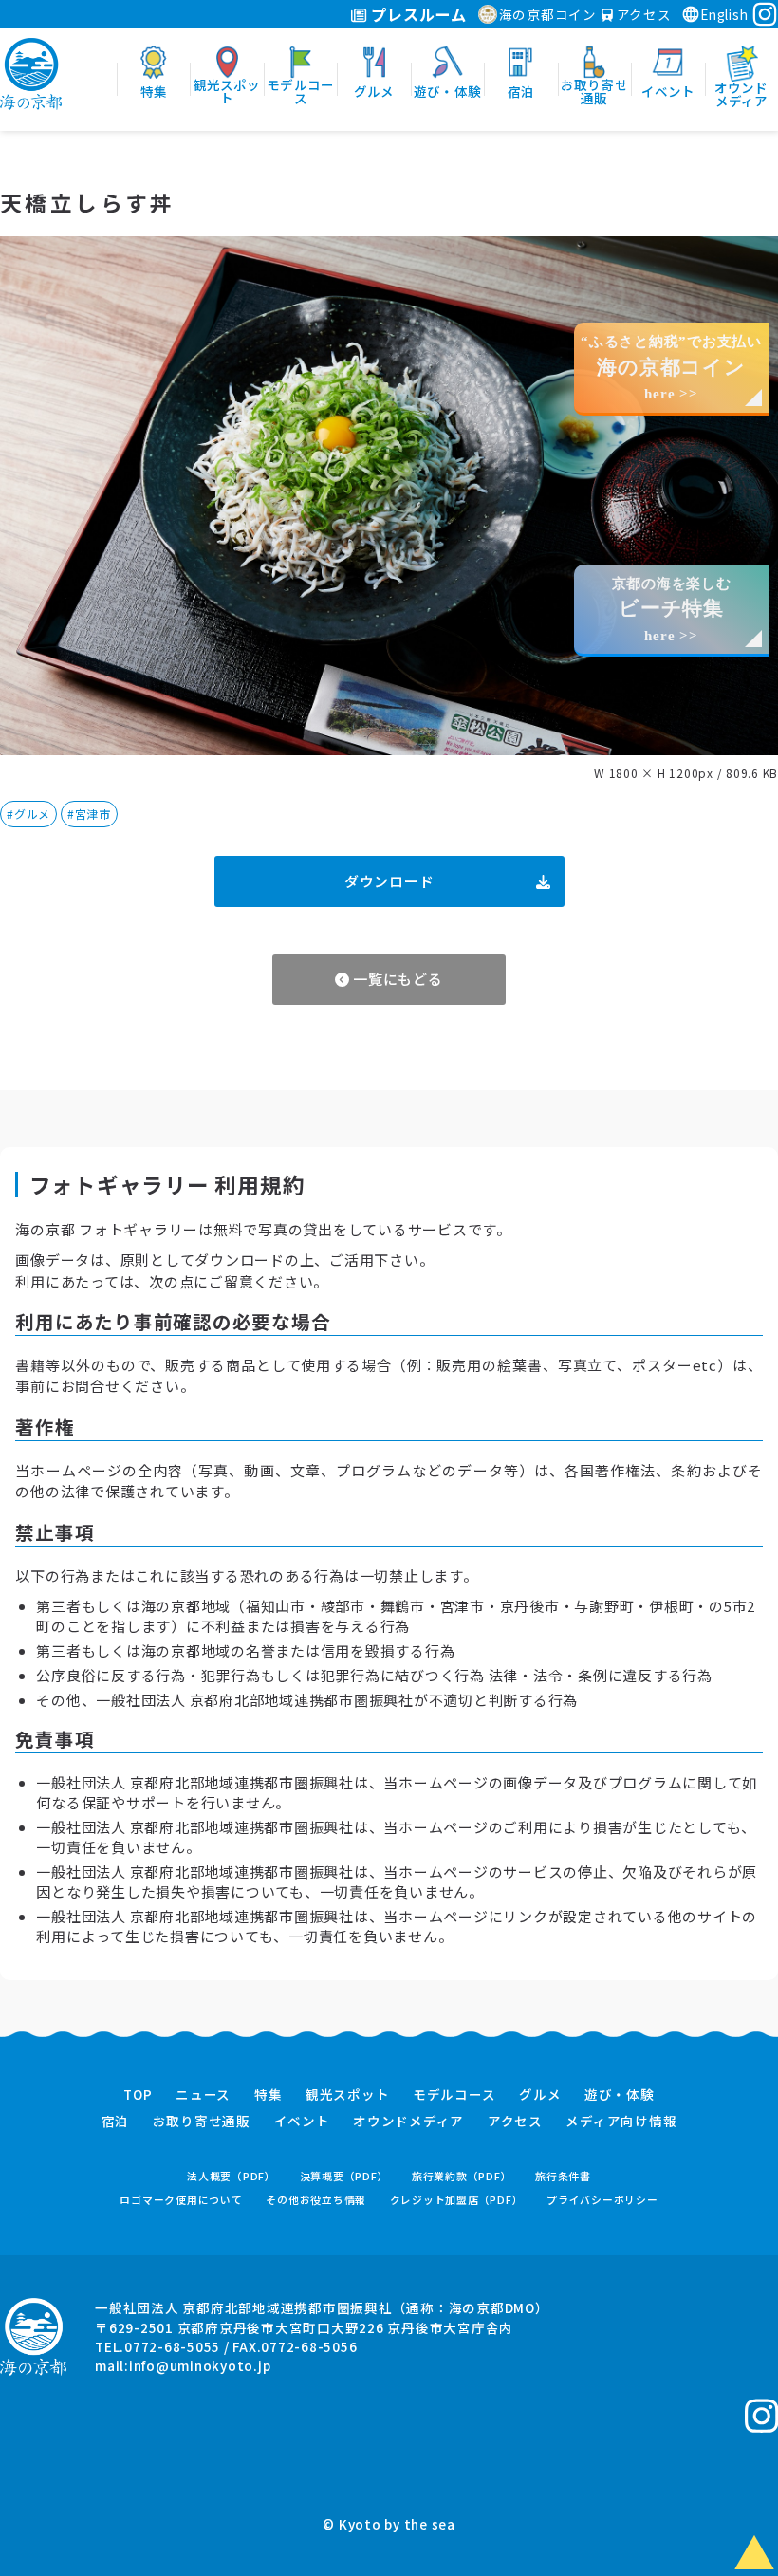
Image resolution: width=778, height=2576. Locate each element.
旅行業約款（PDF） (462, 2176)
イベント (302, 2122)
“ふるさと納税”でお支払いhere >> (671, 368)
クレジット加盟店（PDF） (457, 2200)
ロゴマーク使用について (181, 2200)
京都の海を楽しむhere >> (672, 610)
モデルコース (454, 2095)
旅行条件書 (563, 2176)
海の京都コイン (548, 14)
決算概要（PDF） (344, 2176)
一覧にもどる (396, 979)
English (724, 14)
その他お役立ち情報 (316, 2200)
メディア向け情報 (621, 2122)
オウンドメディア (408, 2122)
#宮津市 (89, 814)
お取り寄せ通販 (202, 2122)
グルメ (540, 2095)
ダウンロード (389, 881)
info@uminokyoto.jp (200, 2365)
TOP (138, 2095)
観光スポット (348, 2095)
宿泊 (116, 2122)
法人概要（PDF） (232, 2176)
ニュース (203, 2095)
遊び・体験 (620, 2095)
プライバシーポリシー (602, 2200)
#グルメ (28, 814)
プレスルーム (417, 14)
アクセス (642, 14)
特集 (269, 2095)
